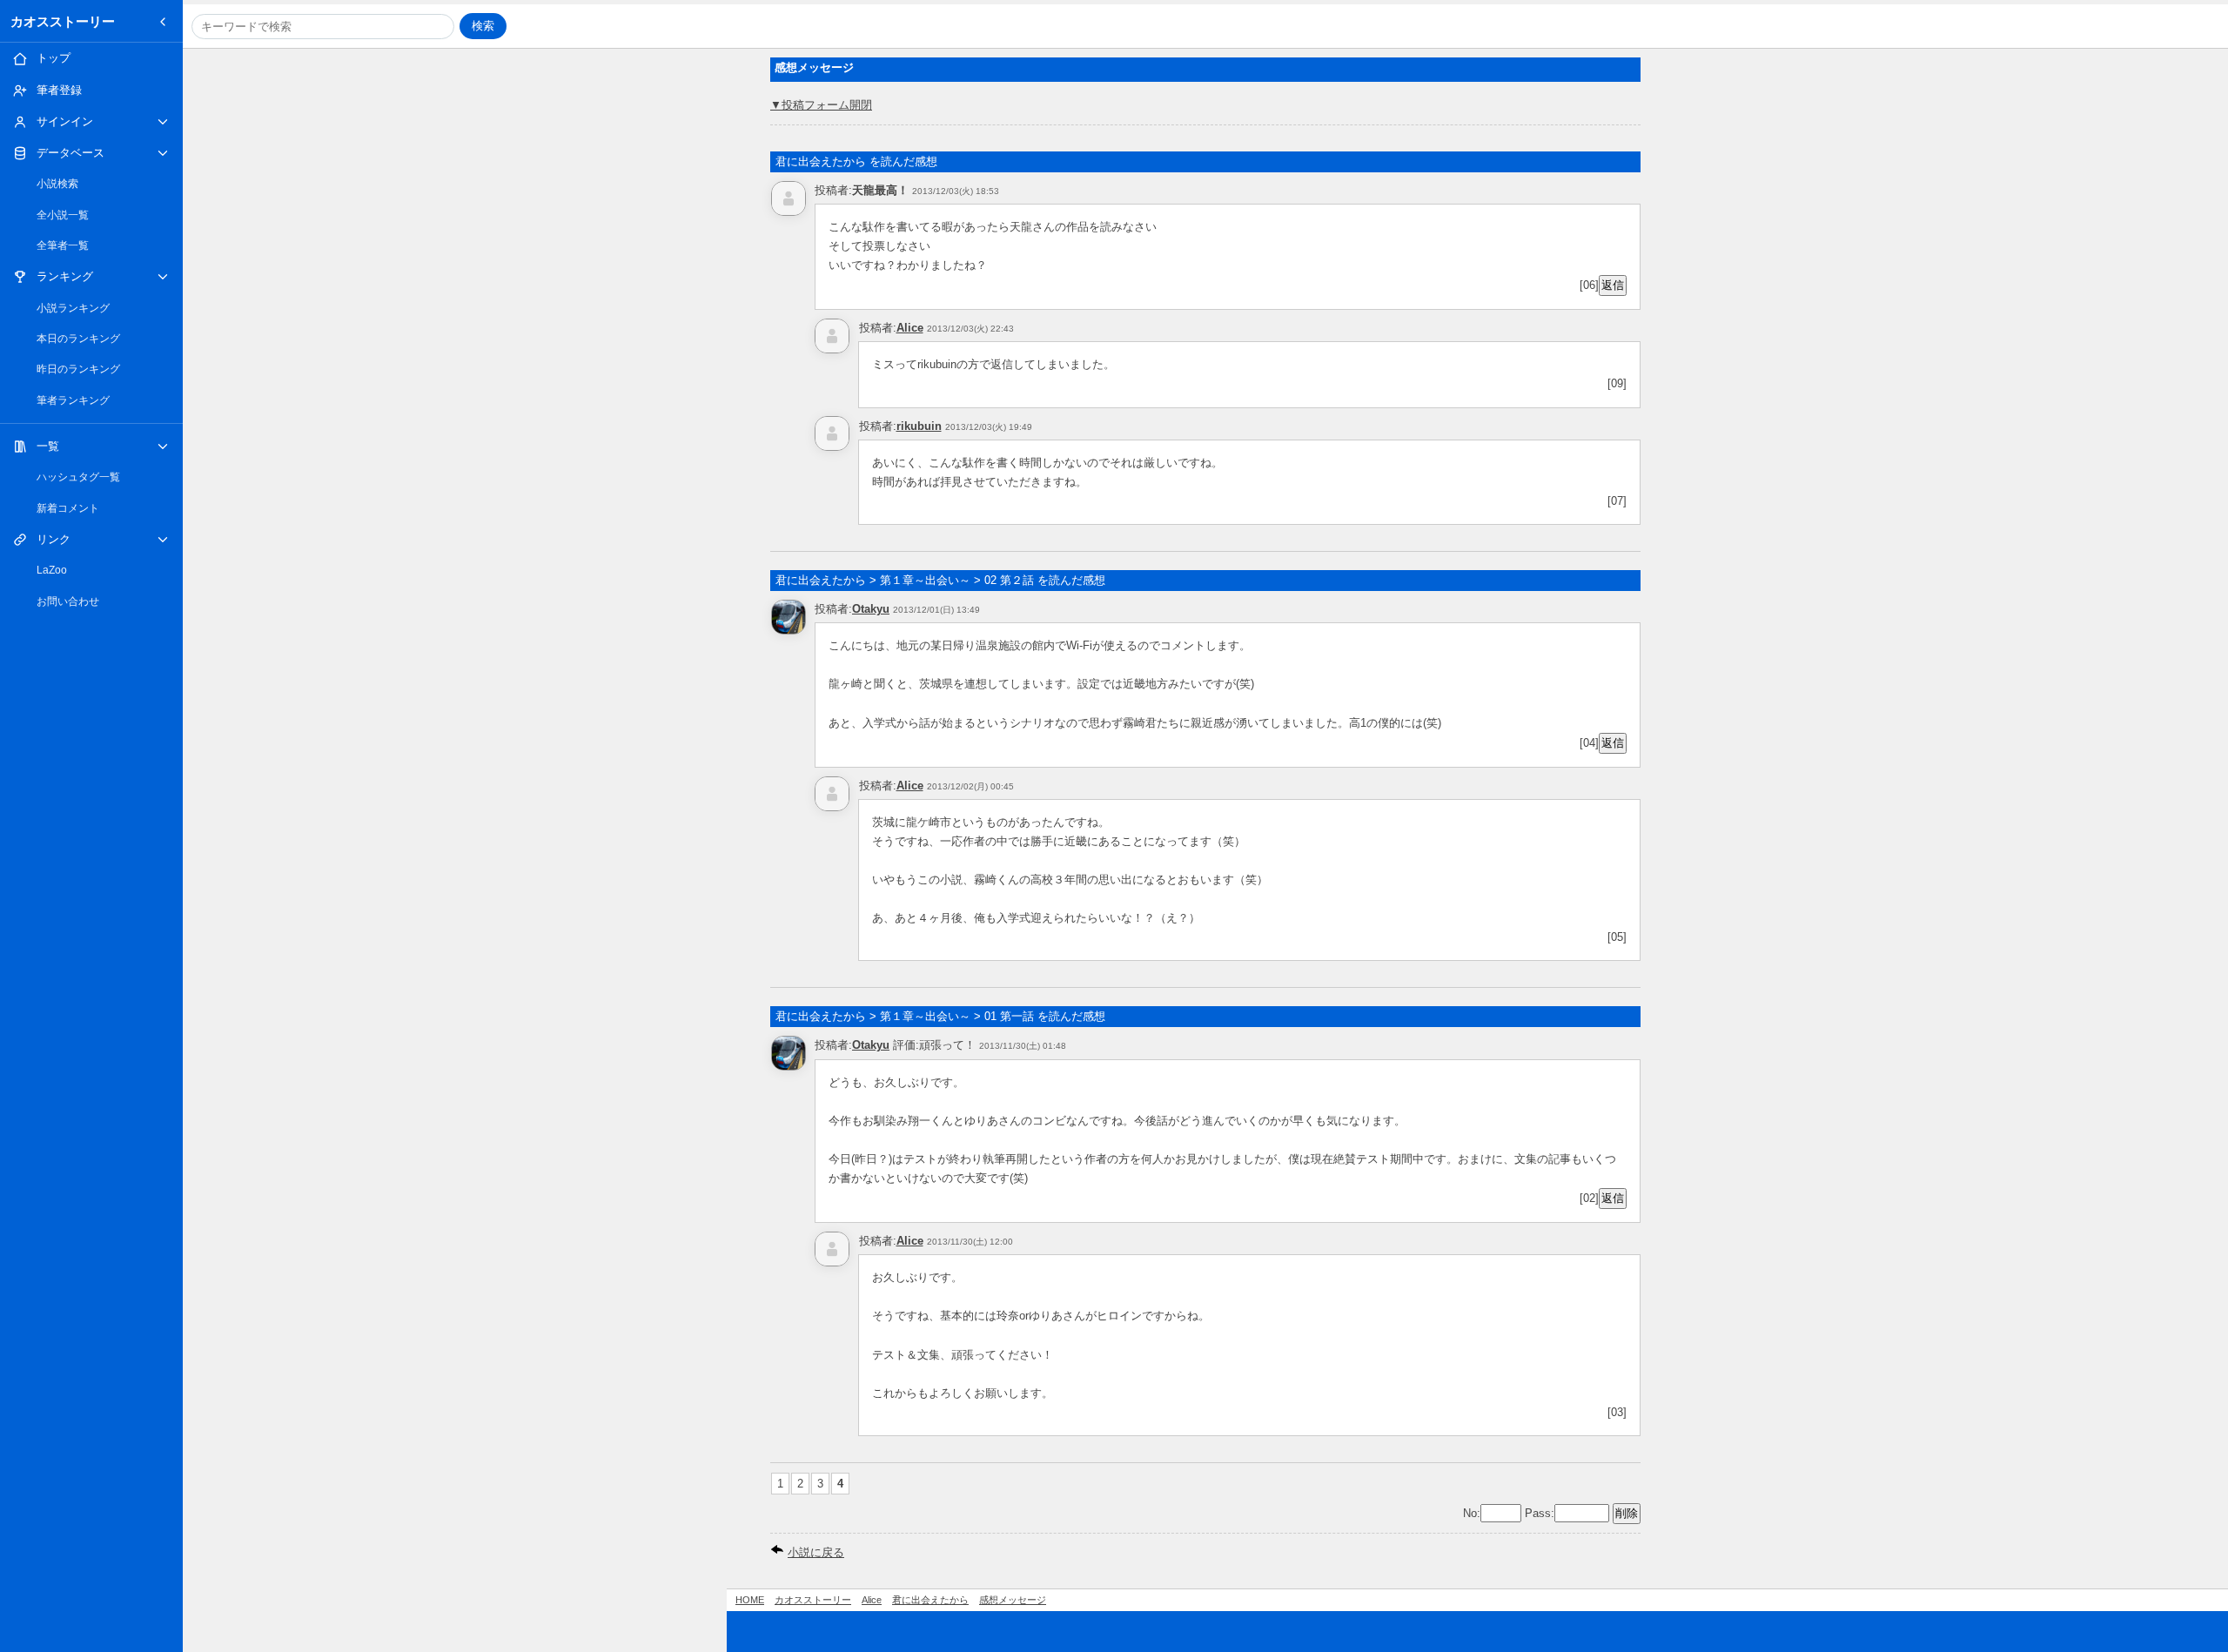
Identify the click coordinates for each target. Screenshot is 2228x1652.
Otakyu (871, 609)
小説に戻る (816, 1552)
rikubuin (919, 426)
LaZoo (52, 570)
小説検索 (57, 184)
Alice (910, 328)
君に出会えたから (930, 1600)
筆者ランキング (73, 400)
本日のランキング (78, 339)
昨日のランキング (78, 369)
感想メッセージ (1013, 1600)
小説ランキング (73, 308)
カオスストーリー (63, 21)
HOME (750, 1600)
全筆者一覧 (63, 245)
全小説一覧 (63, 215)
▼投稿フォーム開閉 (821, 105)
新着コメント (68, 508)
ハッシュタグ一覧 (78, 477)
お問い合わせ (68, 601)
